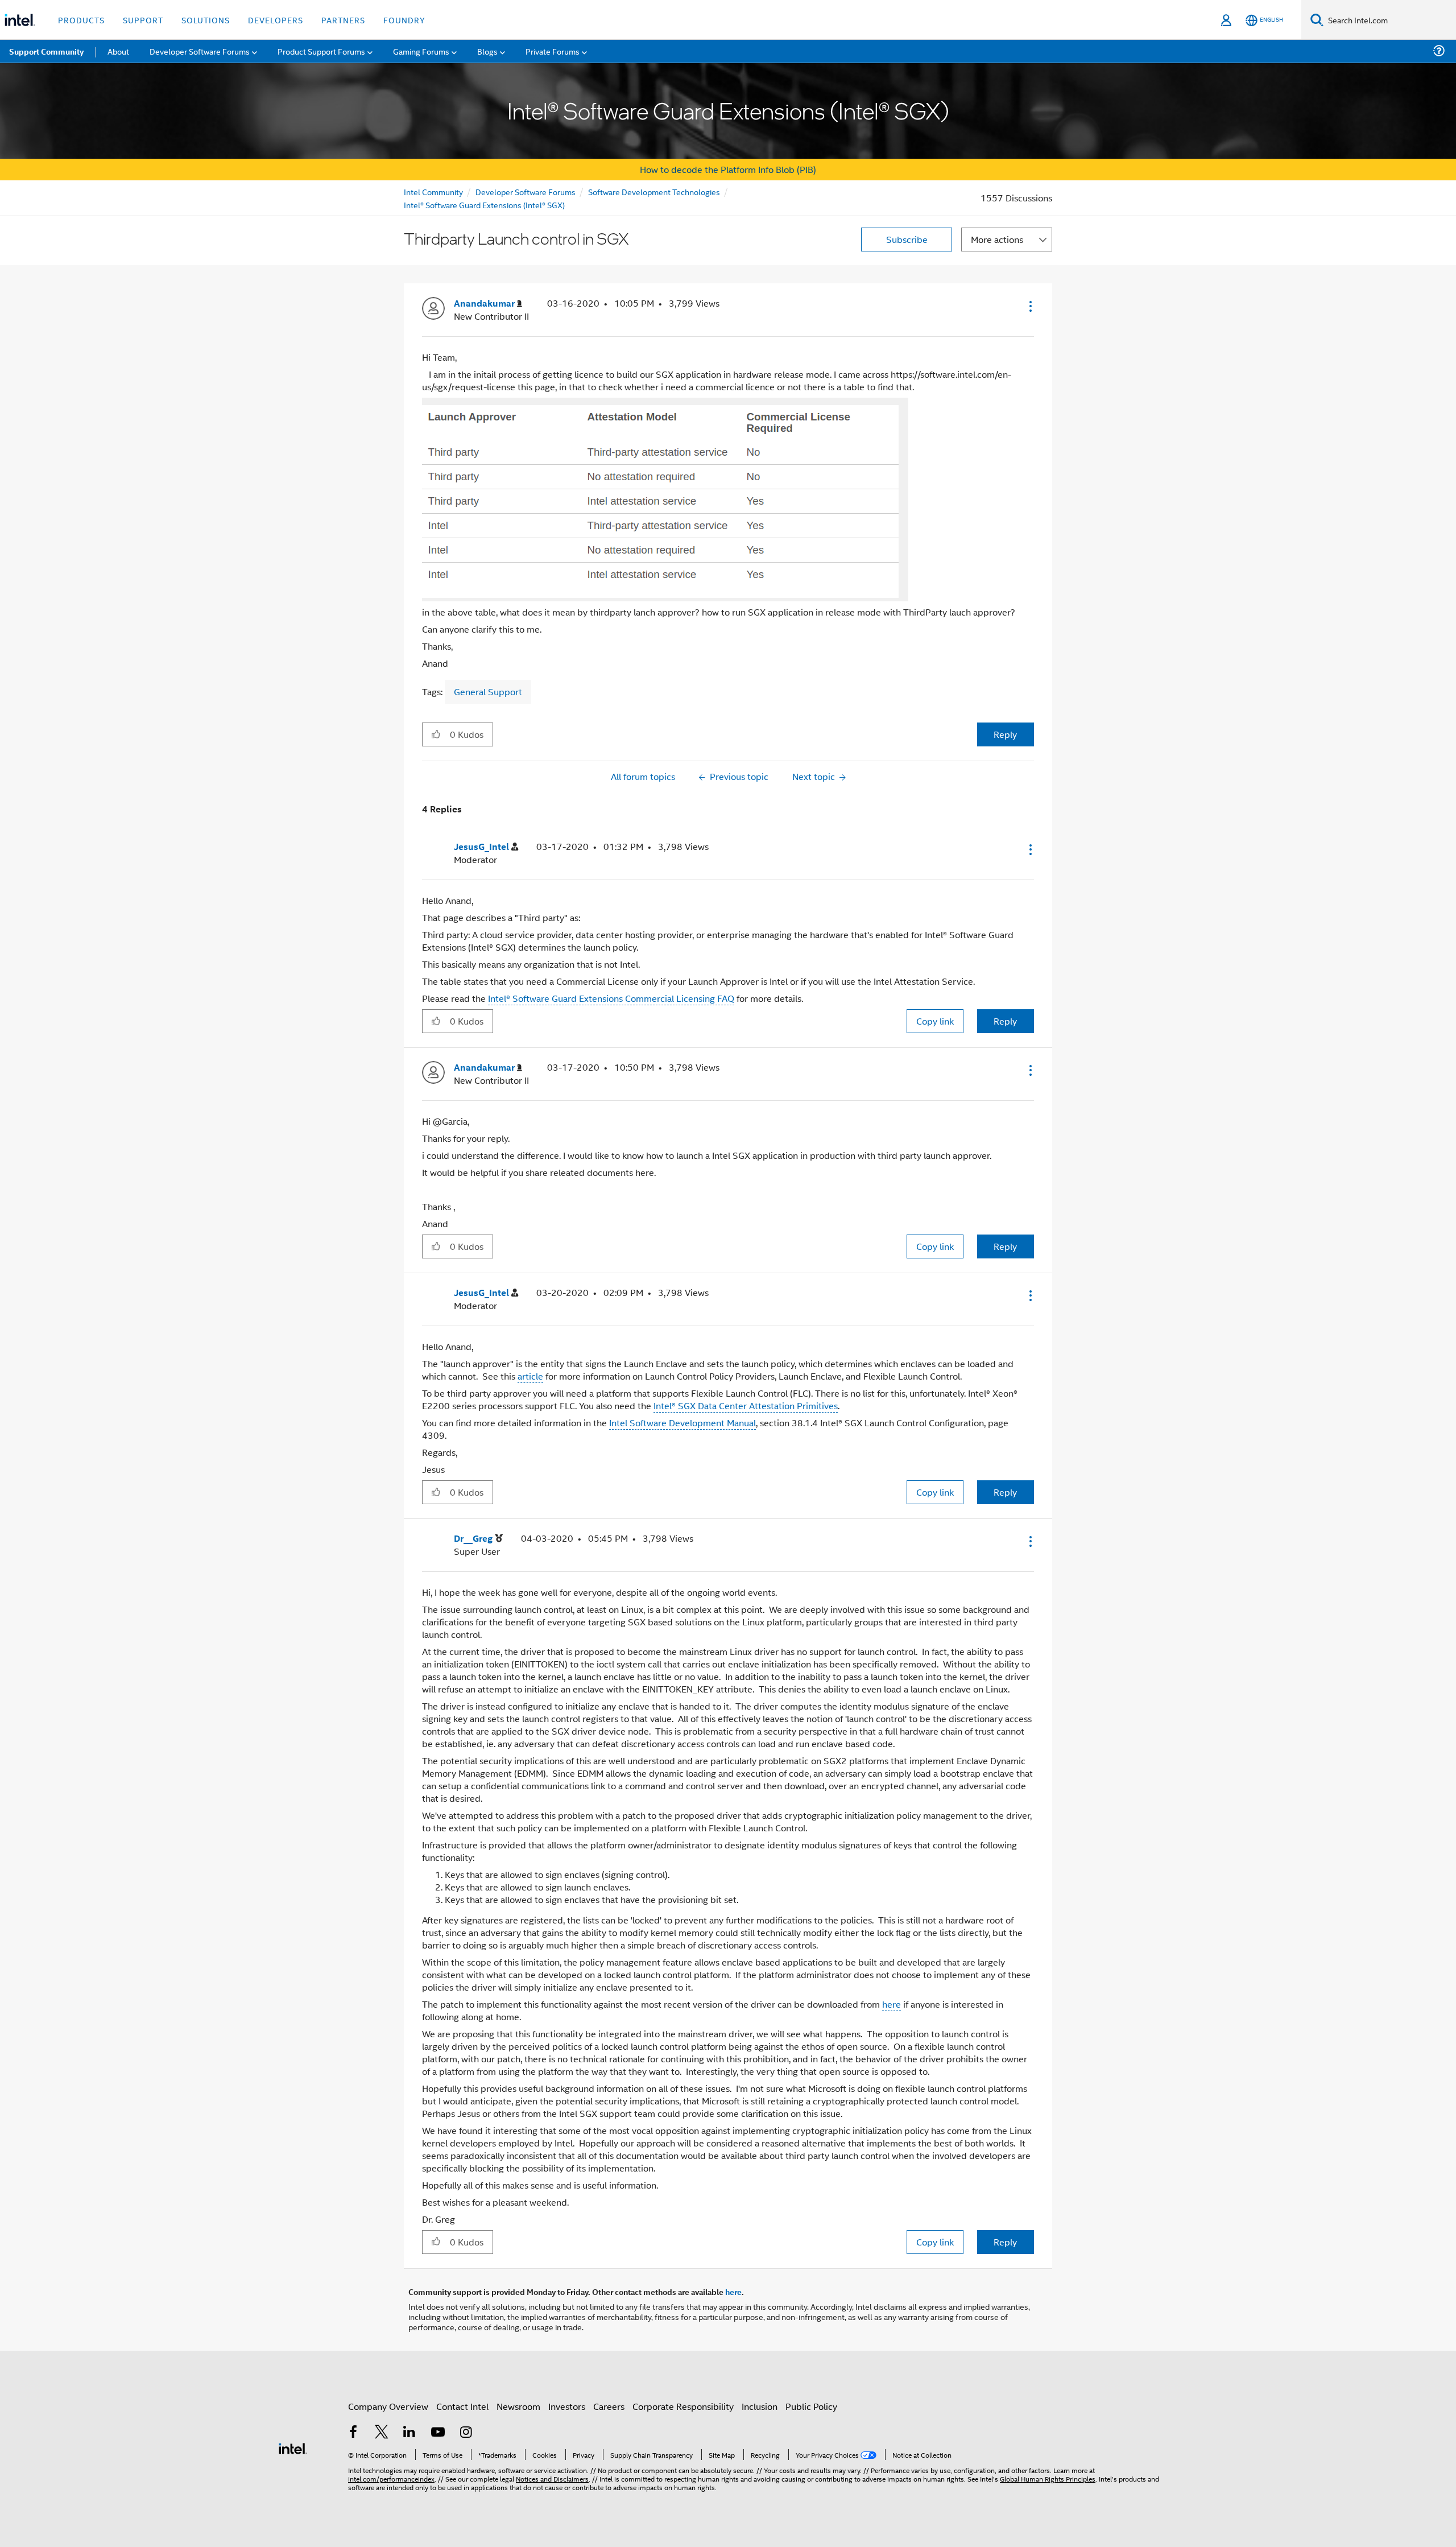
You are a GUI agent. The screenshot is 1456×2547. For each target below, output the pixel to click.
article (530, 1376)
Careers (609, 2406)
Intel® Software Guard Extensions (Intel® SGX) (484, 205)
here (892, 2004)
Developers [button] (276, 20)
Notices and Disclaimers (552, 2478)
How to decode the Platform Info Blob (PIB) (728, 169)
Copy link (935, 1021)
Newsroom (518, 2406)
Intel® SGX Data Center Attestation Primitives (746, 1405)
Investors (567, 2406)
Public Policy (811, 2406)
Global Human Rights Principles (1048, 2478)
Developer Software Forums (526, 191)
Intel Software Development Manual (682, 1423)
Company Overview (388, 2406)
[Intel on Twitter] (382, 2433)
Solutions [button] (206, 20)
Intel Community (433, 191)
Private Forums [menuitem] (553, 51)
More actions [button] (997, 239)
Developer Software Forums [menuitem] (200, 51)
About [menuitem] (118, 51)
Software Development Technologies (654, 191)
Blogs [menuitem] (487, 51)
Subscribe (907, 239)
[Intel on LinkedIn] (409, 2433)
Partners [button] (343, 20)
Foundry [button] (404, 20)
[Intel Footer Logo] (293, 2447)
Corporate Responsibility (683, 2406)
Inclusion (760, 2406)
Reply (1005, 734)
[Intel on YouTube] (438, 2433)
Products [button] (81, 20)
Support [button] (143, 20)
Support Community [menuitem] (46, 51)
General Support (488, 692)
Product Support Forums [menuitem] (321, 51)
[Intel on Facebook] (353, 2433)
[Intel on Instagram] (466, 2433)
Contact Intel (462, 2406)
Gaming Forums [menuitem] (421, 51)
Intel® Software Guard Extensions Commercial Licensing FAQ (611, 998)
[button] (1029, 306)
